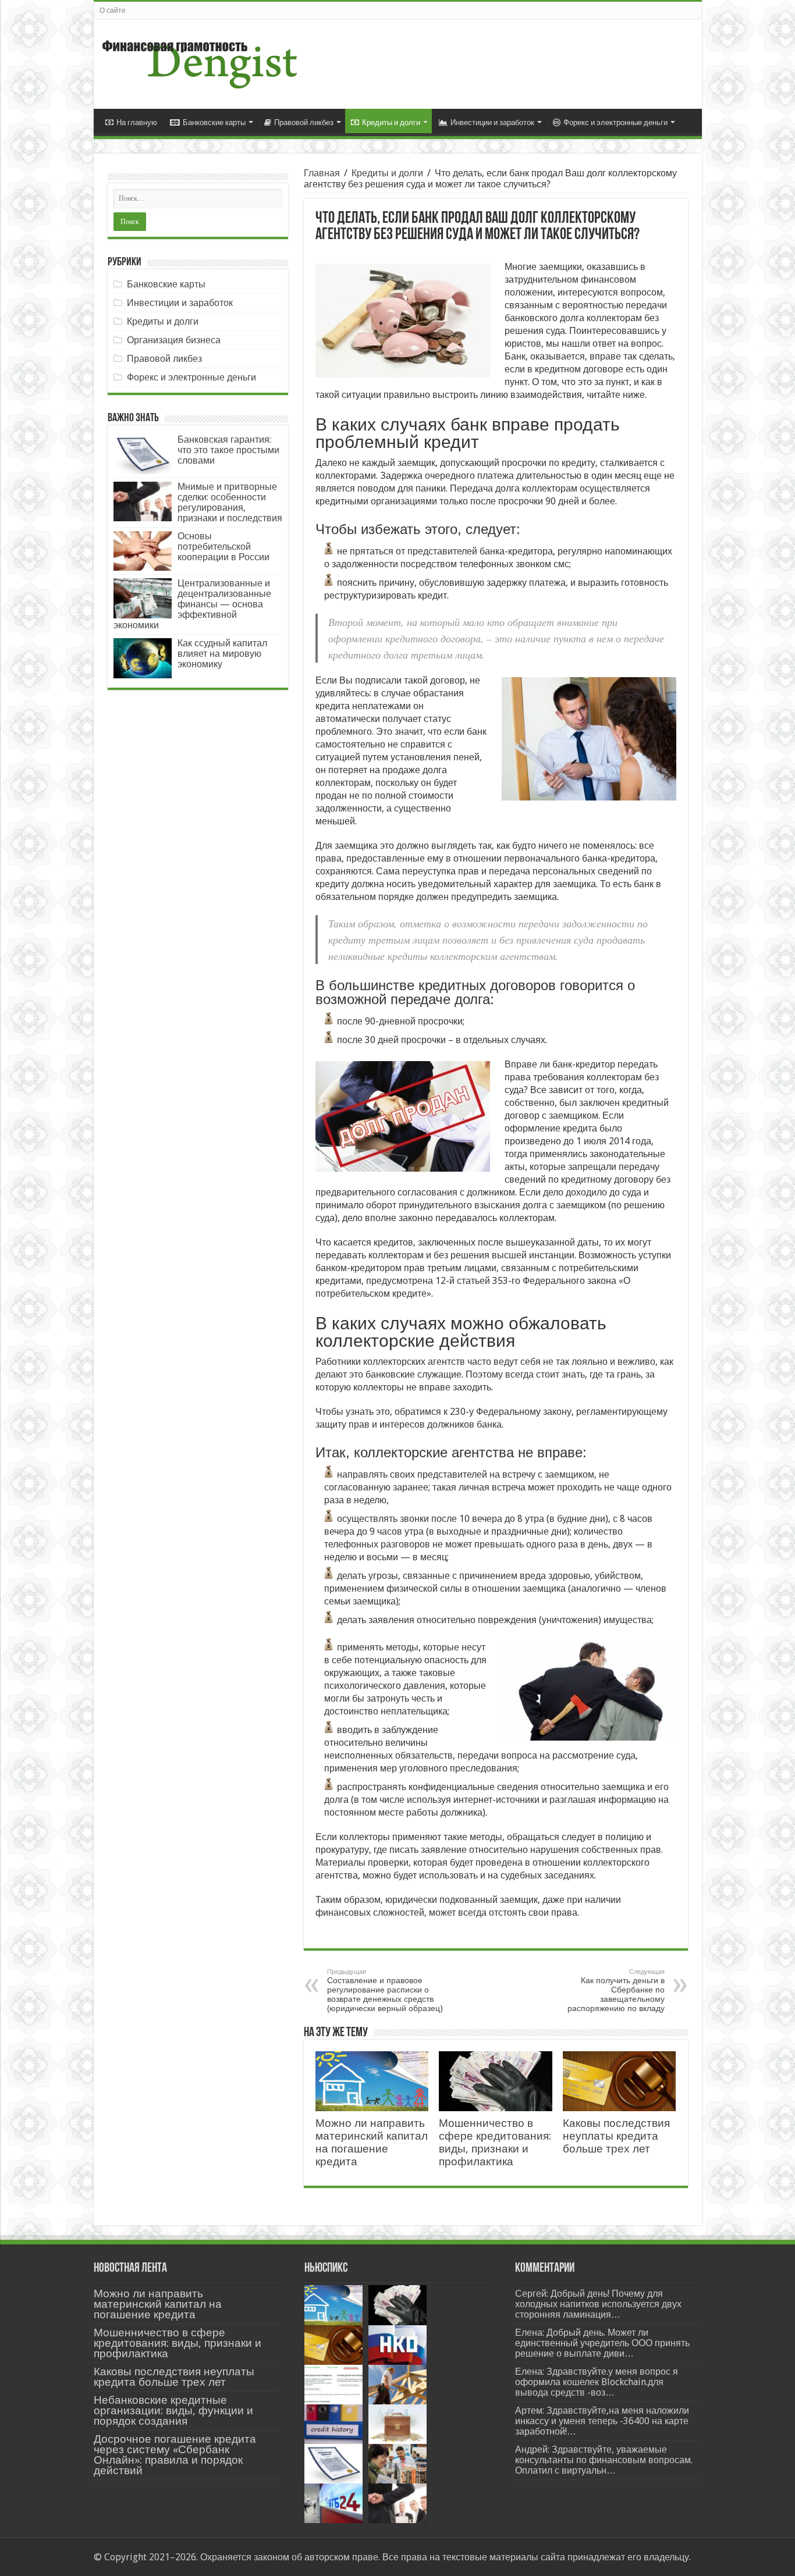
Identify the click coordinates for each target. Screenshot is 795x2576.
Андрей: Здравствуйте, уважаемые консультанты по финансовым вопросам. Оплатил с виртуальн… (604, 2460)
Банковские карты (214, 122)
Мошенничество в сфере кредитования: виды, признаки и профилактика (495, 2142)
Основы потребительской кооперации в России (223, 547)
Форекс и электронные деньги (615, 122)
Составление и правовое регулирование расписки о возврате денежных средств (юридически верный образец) (385, 1990)
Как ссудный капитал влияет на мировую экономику (222, 654)
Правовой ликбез (304, 122)
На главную (137, 122)
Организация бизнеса (174, 340)
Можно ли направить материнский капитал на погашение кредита (372, 2142)
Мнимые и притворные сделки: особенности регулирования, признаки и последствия (230, 502)
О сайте (113, 10)
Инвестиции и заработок (492, 122)
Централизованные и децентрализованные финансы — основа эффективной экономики (192, 604)
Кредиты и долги (391, 122)
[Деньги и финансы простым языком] (200, 62)
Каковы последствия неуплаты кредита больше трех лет (616, 2136)
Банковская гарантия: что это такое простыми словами (228, 450)
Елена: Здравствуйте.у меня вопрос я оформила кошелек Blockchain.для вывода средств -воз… (597, 2382)
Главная (322, 173)
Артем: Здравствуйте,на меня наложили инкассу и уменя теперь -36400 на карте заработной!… (602, 2421)
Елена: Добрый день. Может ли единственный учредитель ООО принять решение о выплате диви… (602, 2343)
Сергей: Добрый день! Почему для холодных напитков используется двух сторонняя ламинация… (598, 2304)
